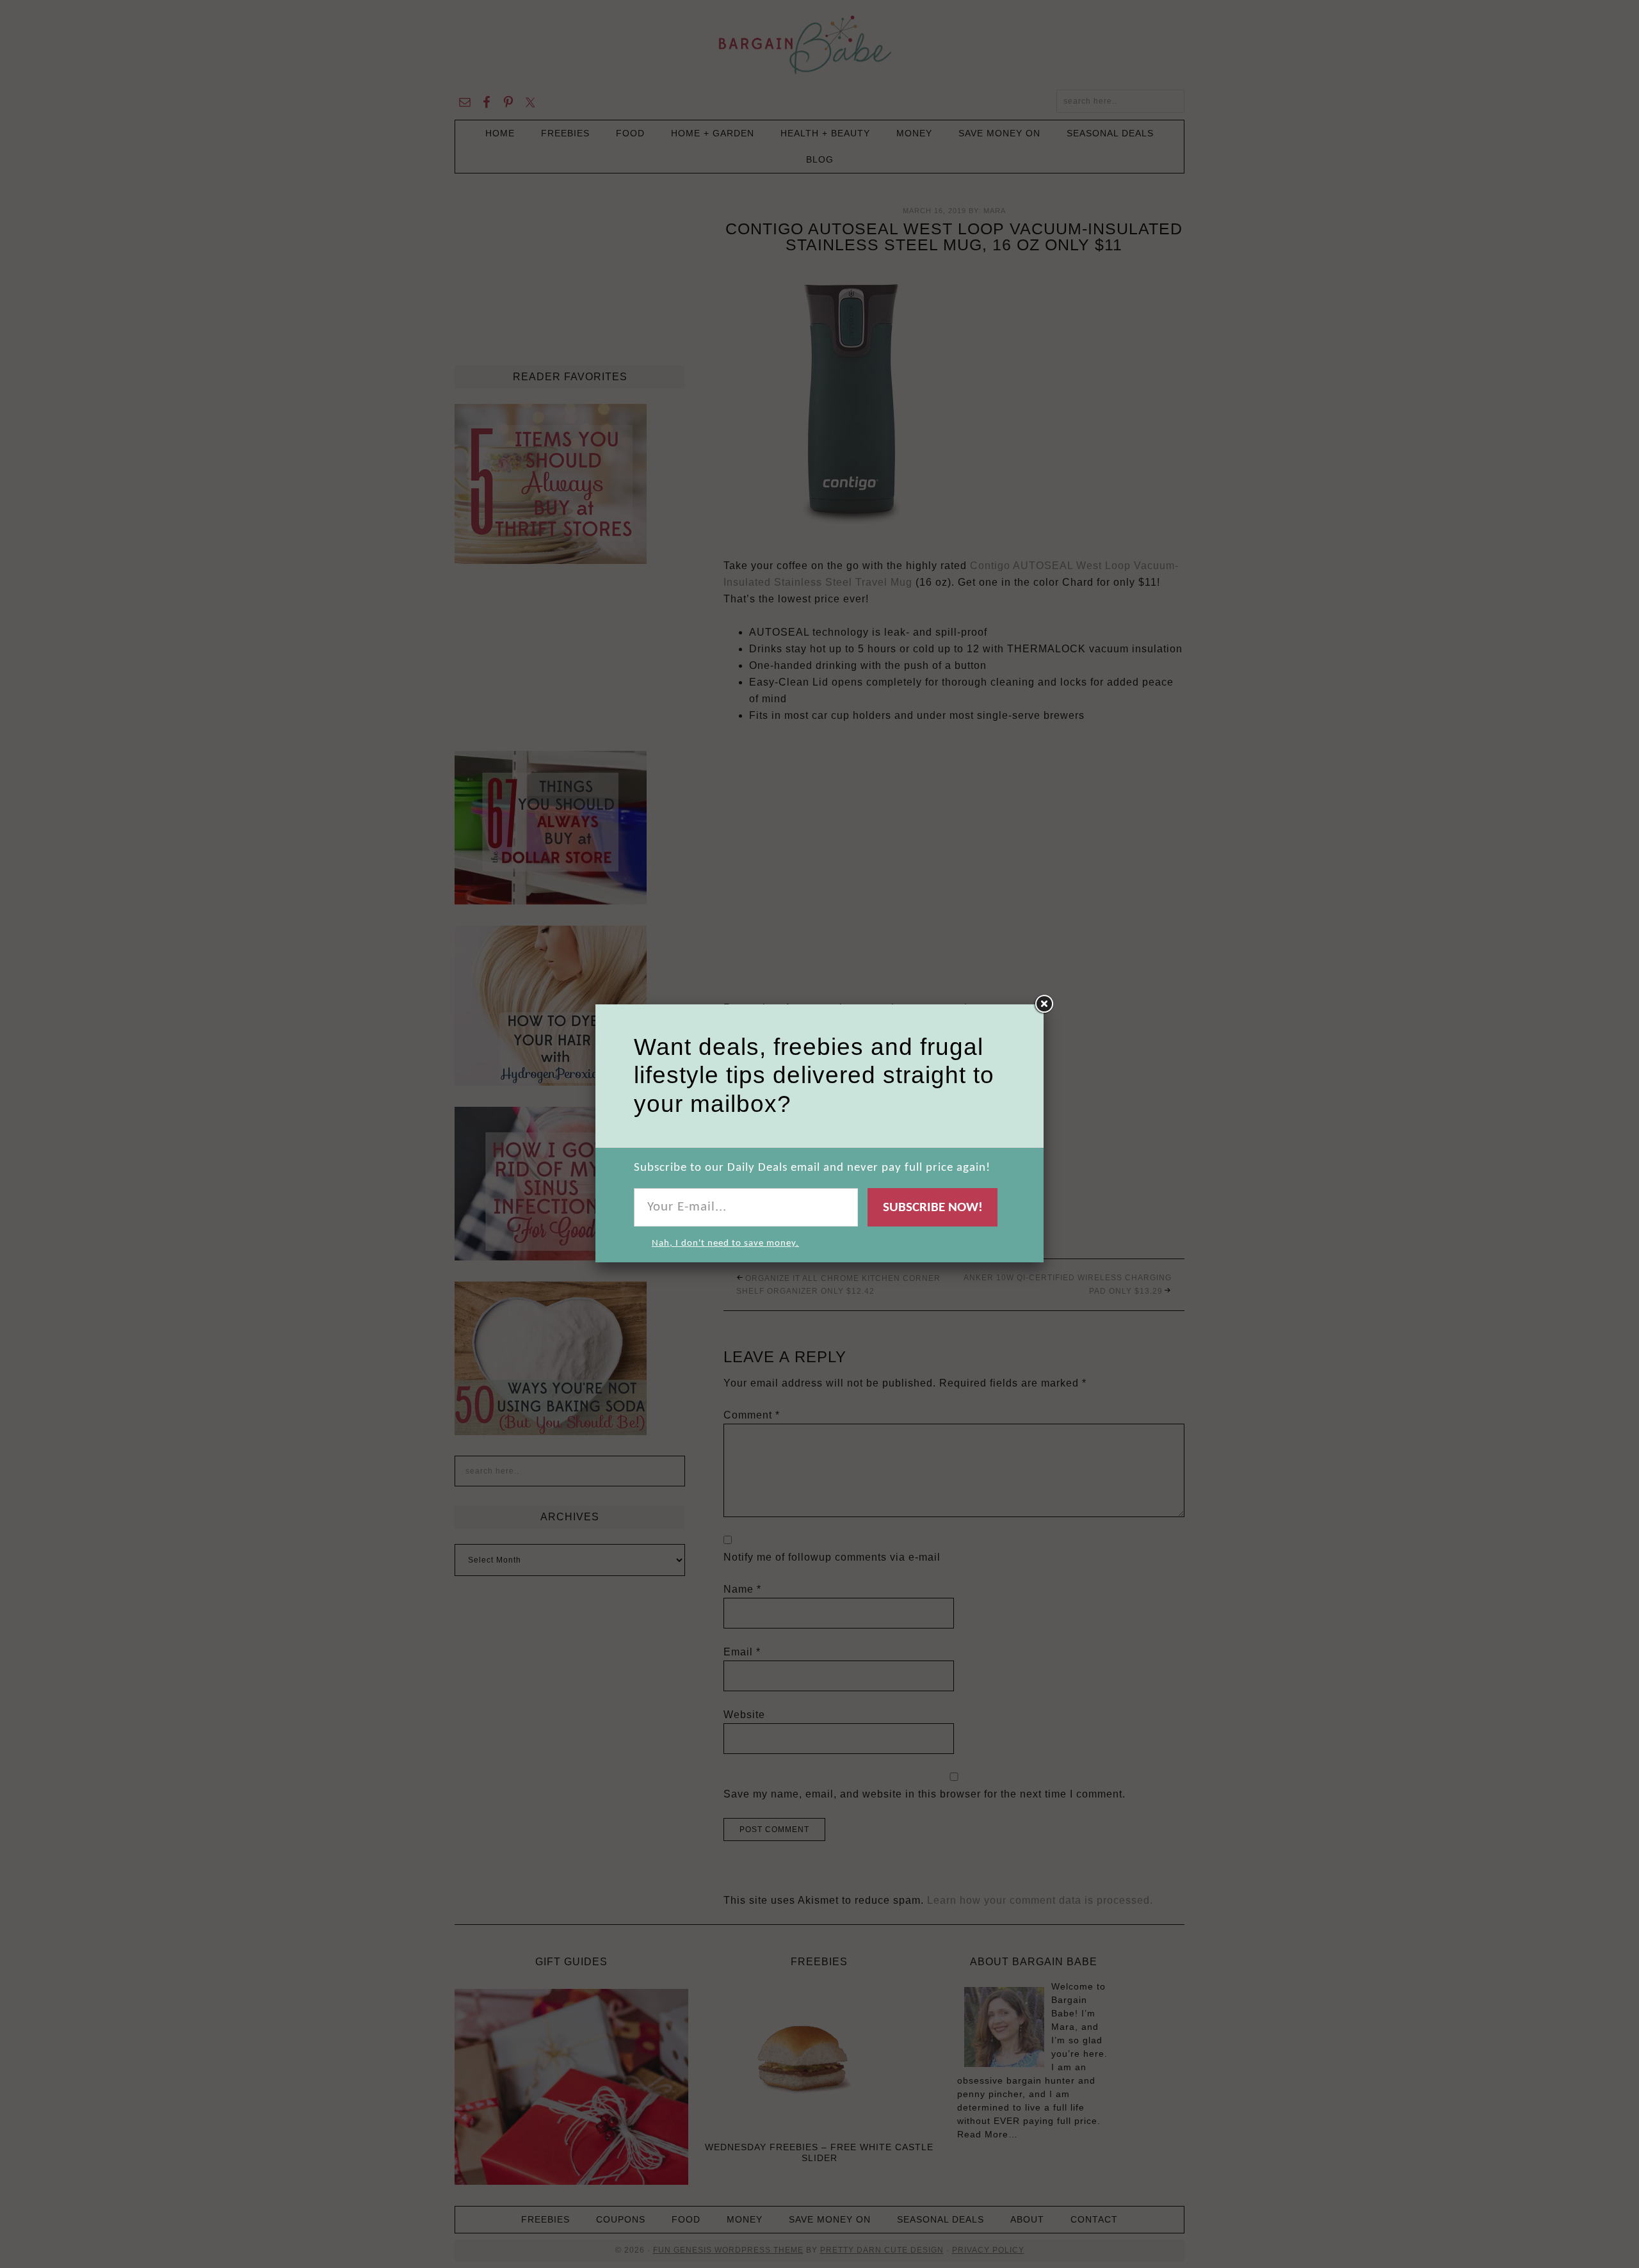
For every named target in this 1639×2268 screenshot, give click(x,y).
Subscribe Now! (933, 1208)
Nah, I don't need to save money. (725, 1243)
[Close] (1044, 1004)
